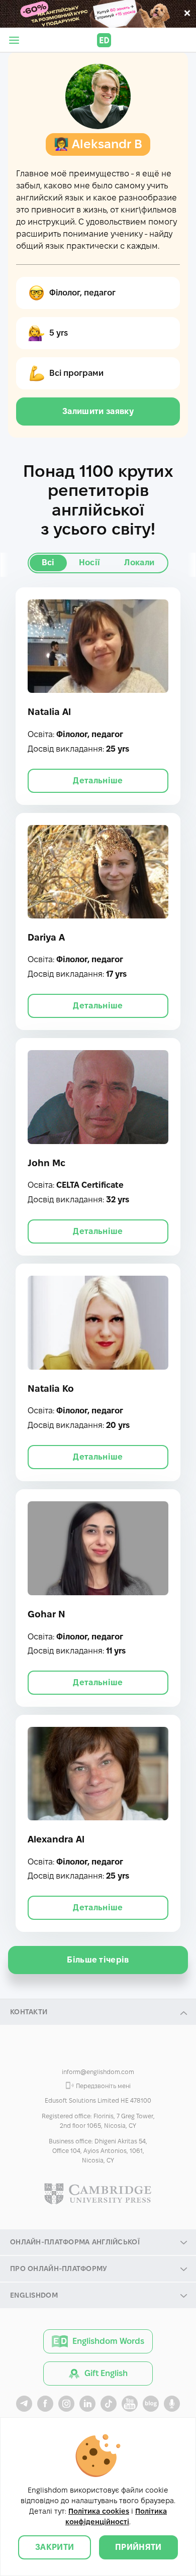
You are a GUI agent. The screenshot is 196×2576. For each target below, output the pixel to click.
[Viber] (77, 2053)
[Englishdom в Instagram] (66, 2404)
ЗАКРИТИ (55, 2547)
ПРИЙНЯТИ (138, 2547)
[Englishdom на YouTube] (130, 2404)
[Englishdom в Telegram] (24, 2404)
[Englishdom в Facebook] (45, 2404)
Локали (139, 562)
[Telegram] (119, 2053)
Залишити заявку (98, 411)
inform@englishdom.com (98, 2072)
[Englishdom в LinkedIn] (87, 2404)
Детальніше (98, 781)
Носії (90, 562)
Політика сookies (99, 2511)
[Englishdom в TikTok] (109, 2404)
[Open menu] (14, 40)
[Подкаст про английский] (172, 2404)
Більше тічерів (98, 1960)
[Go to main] (104, 40)
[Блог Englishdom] (151, 2404)
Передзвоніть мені (103, 2086)
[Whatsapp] (98, 2053)
